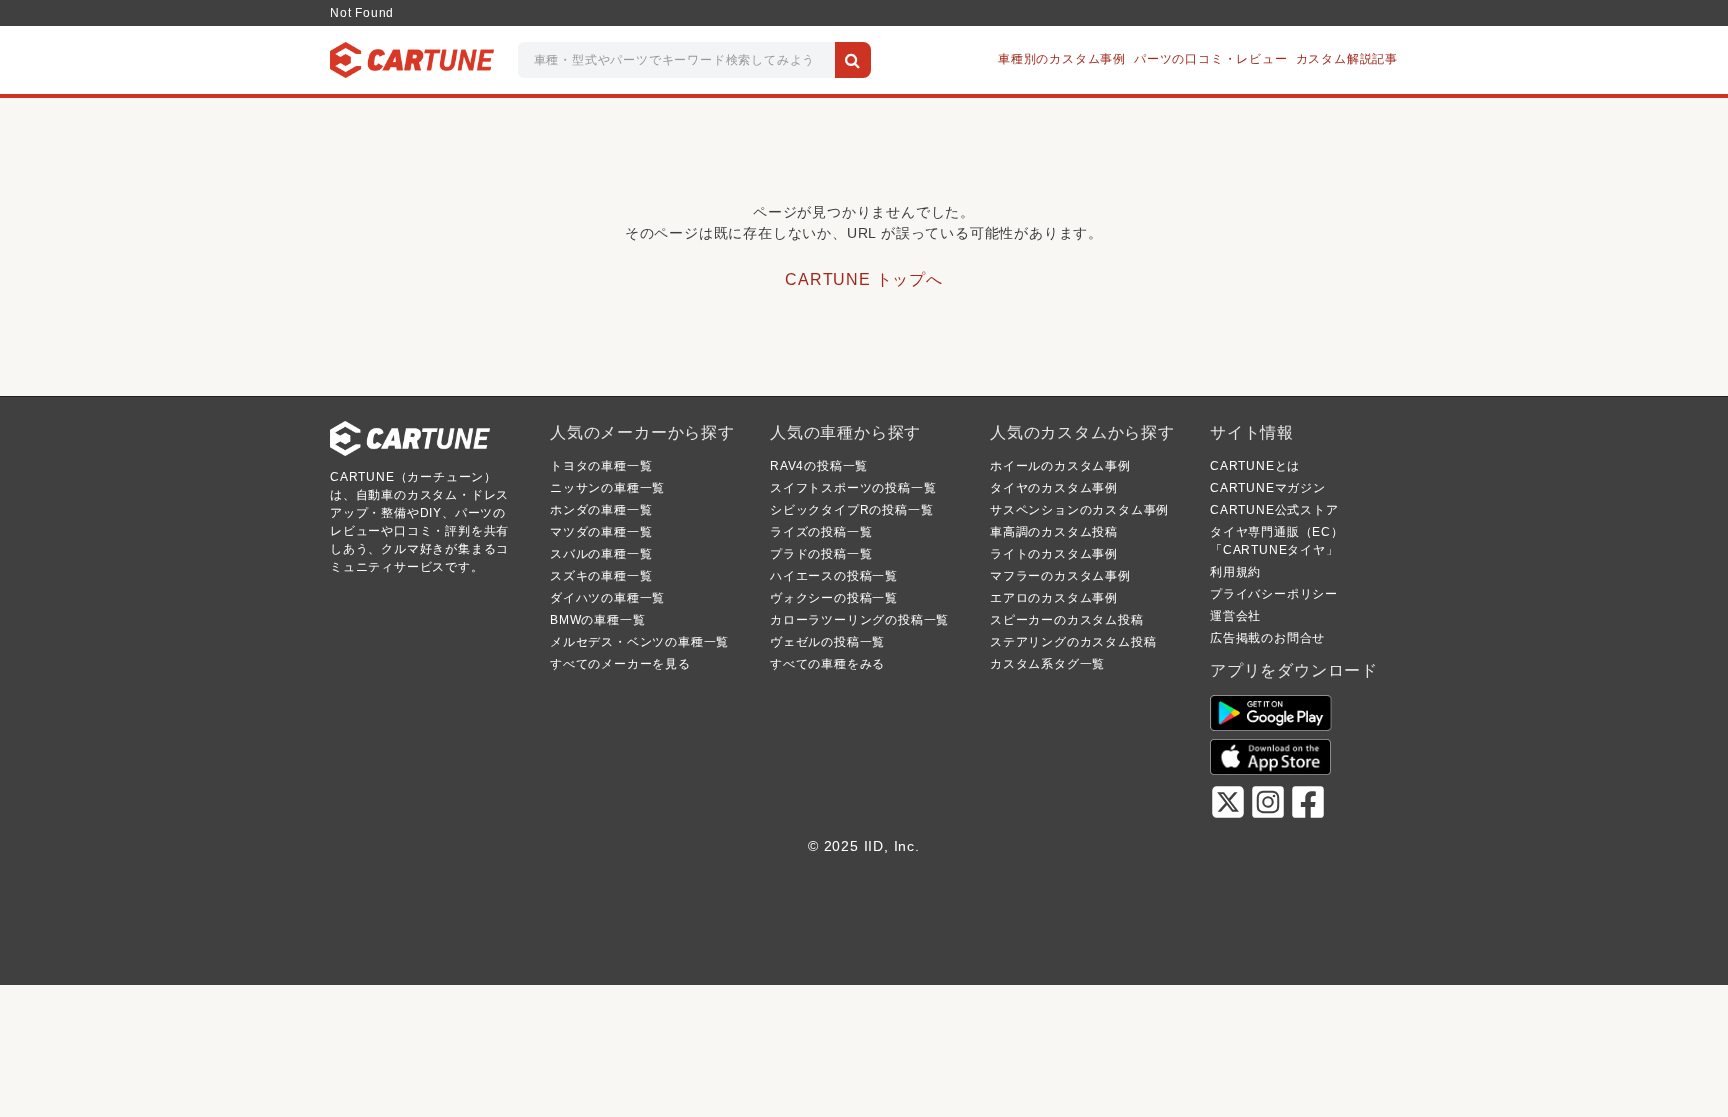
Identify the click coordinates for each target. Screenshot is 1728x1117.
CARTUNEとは (1255, 466)
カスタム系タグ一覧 (1047, 664)
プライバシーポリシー (1274, 594)
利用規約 (1235, 572)
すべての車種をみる (827, 664)
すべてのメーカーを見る (620, 664)
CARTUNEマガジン (1268, 488)
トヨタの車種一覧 (601, 466)
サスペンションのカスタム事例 (1079, 510)
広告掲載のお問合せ (1267, 638)
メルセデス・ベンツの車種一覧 (639, 642)
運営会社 (1235, 616)
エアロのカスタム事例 (1054, 598)
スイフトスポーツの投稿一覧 (853, 488)
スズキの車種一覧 (601, 576)
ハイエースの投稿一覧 (834, 576)
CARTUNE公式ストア (1274, 510)
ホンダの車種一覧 (601, 510)
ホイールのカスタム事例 (1060, 466)
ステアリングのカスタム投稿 (1073, 642)
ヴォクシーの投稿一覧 (834, 598)
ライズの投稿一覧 (821, 532)
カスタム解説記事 (1347, 59)
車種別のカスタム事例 (1062, 59)
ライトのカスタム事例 (1054, 554)
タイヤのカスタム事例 (1054, 488)
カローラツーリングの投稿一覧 (859, 620)
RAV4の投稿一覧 (819, 466)
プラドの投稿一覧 (821, 554)
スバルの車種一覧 (601, 554)
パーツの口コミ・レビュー (1211, 59)
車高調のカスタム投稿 (1054, 532)
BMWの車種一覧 (597, 620)
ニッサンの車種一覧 (607, 488)
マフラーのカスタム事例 (1060, 576)
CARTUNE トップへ (864, 279)
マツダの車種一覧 (601, 532)
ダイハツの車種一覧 (607, 598)
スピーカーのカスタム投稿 (1067, 620)
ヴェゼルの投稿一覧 (827, 642)
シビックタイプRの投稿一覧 (851, 510)
